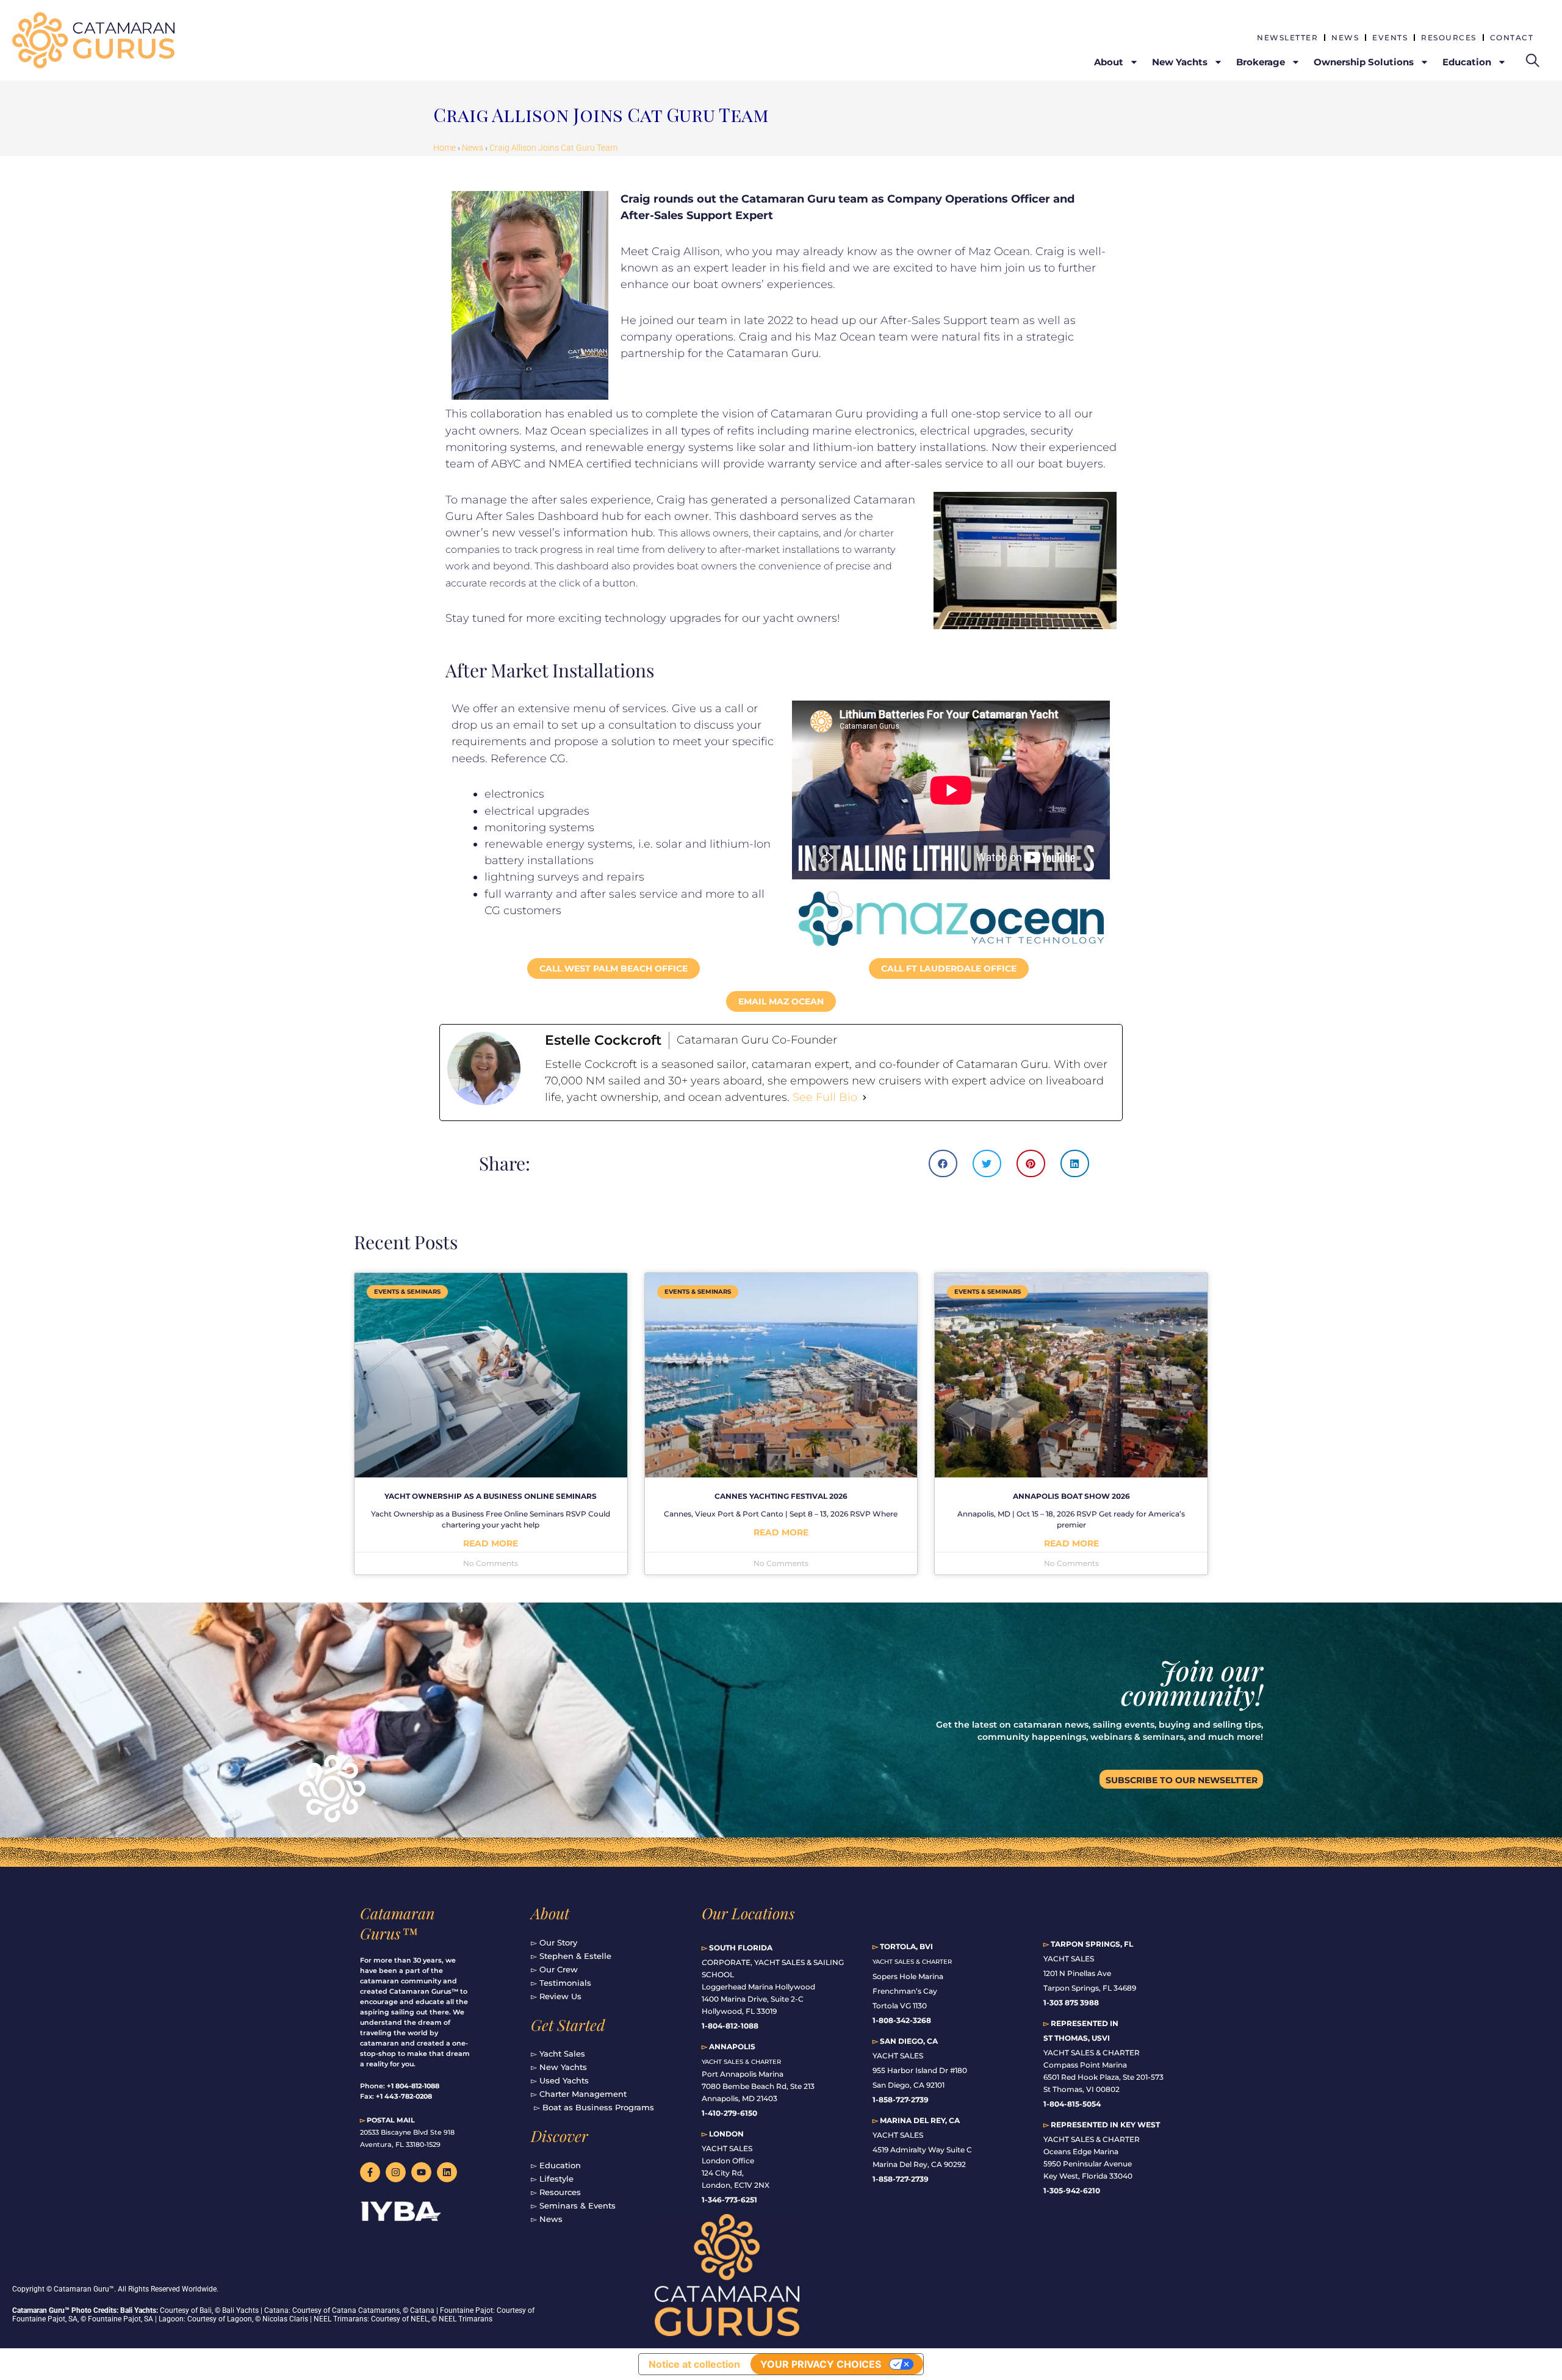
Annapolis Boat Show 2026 (1071, 1496)
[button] (943, 1163)
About (550, 1913)
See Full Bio (825, 1097)
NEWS (1345, 38)
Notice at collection (694, 2364)
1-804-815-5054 (1072, 2104)
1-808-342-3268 (902, 2020)
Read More (491, 1543)
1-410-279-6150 (729, 2113)
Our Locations (748, 1913)
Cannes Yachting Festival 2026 (781, 1496)
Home (444, 148)
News (473, 148)
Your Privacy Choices (821, 2364)
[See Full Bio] (865, 1098)
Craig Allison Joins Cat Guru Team (553, 148)
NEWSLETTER (1287, 38)
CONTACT (1512, 38)
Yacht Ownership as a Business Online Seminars (491, 1496)
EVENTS (1390, 38)
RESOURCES (1449, 38)
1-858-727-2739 (901, 2179)
